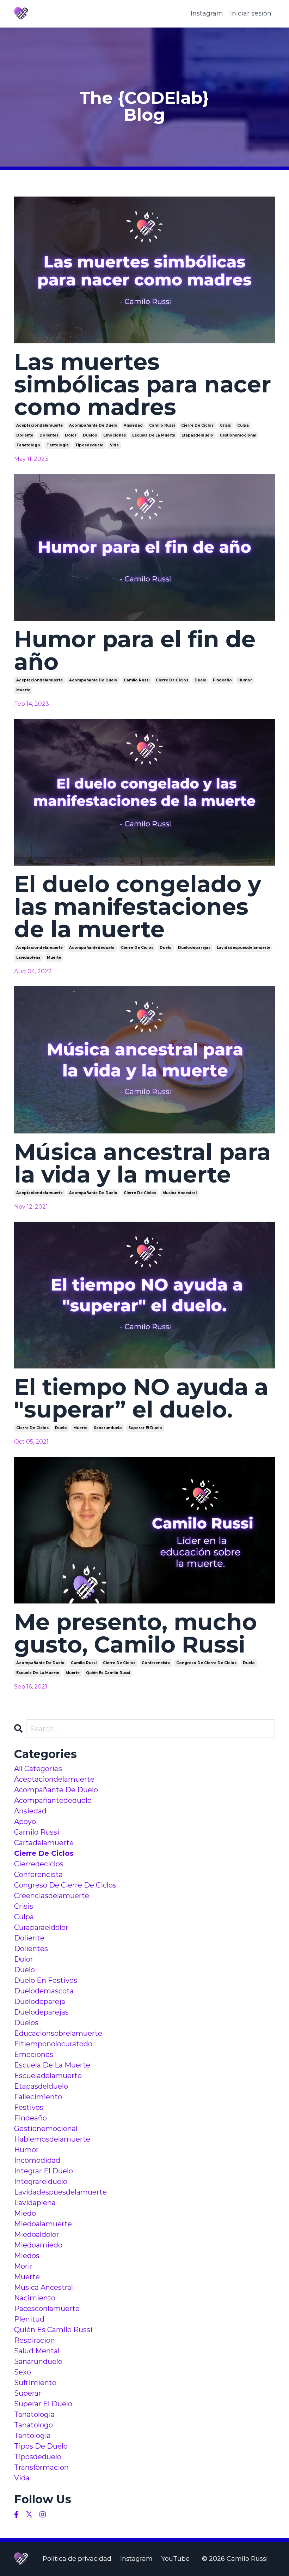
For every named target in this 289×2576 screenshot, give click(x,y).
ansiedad (133, 425)
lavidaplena (28, 958)
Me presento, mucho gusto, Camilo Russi (136, 1633)
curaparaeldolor (41, 1927)
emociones (115, 435)
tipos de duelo (41, 2446)
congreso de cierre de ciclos (206, 1663)
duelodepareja (40, 2002)
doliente (25, 435)
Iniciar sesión (251, 13)
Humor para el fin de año (135, 650)
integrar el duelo (44, 2171)
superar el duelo (145, 1428)
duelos (90, 435)
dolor (71, 435)
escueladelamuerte (48, 2076)
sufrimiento (35, 2383)
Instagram (207, 13)
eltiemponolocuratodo (53, 2044)
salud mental (37, 2351)
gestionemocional (238, 435)
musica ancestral (180, 1193)
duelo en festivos (46, 1980)
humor (245, 680)
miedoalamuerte (43, 2224)
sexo (23, 2372)
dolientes (49, 435)
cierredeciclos (39, 1864)
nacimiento (35, 2298)
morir (23, 2266)
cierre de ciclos (197, 425)
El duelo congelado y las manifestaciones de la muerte (138, 907)
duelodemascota (44, 1991)
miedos (27, 2256)
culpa (243, 425)
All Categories (38, 1769)
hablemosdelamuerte (52, 2139)
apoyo (25, 1822)
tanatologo (28, 445)
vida (114, 445)
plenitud (29, 2319)
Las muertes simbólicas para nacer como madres (143, 384)
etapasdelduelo (197, 435)
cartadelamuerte (44, 1843)
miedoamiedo (38, 2245)
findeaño (222, 680)
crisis (225, 425)
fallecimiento (38, 2097)
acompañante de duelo (93, 425)
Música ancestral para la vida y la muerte (142, 1163)
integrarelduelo (41, 2181)
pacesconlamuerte (47, 2309)
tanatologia (34, 2414)
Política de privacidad (77, 2559)
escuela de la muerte (154, 435)
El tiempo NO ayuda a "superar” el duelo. (141, 1398)
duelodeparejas (194, 948)
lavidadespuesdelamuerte (244, 948)
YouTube (176, 2559)
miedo (25, 2213)
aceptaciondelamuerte (39, 425)
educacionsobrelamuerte (58, 2033)
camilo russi (162, 425)
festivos (29, 2107)
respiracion (35, 2340)
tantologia (58, 445)
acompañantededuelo (92, 948)
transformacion (41, 2467)
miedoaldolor (37, 2234)
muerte (23, 690)
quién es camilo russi (108, 1673)
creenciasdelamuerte (52, 1896)
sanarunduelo (108, 1428)
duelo (201, 680)
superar (28, 2393)
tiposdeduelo (89, 445)
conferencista (156, 1663)
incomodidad (37, 2160)
